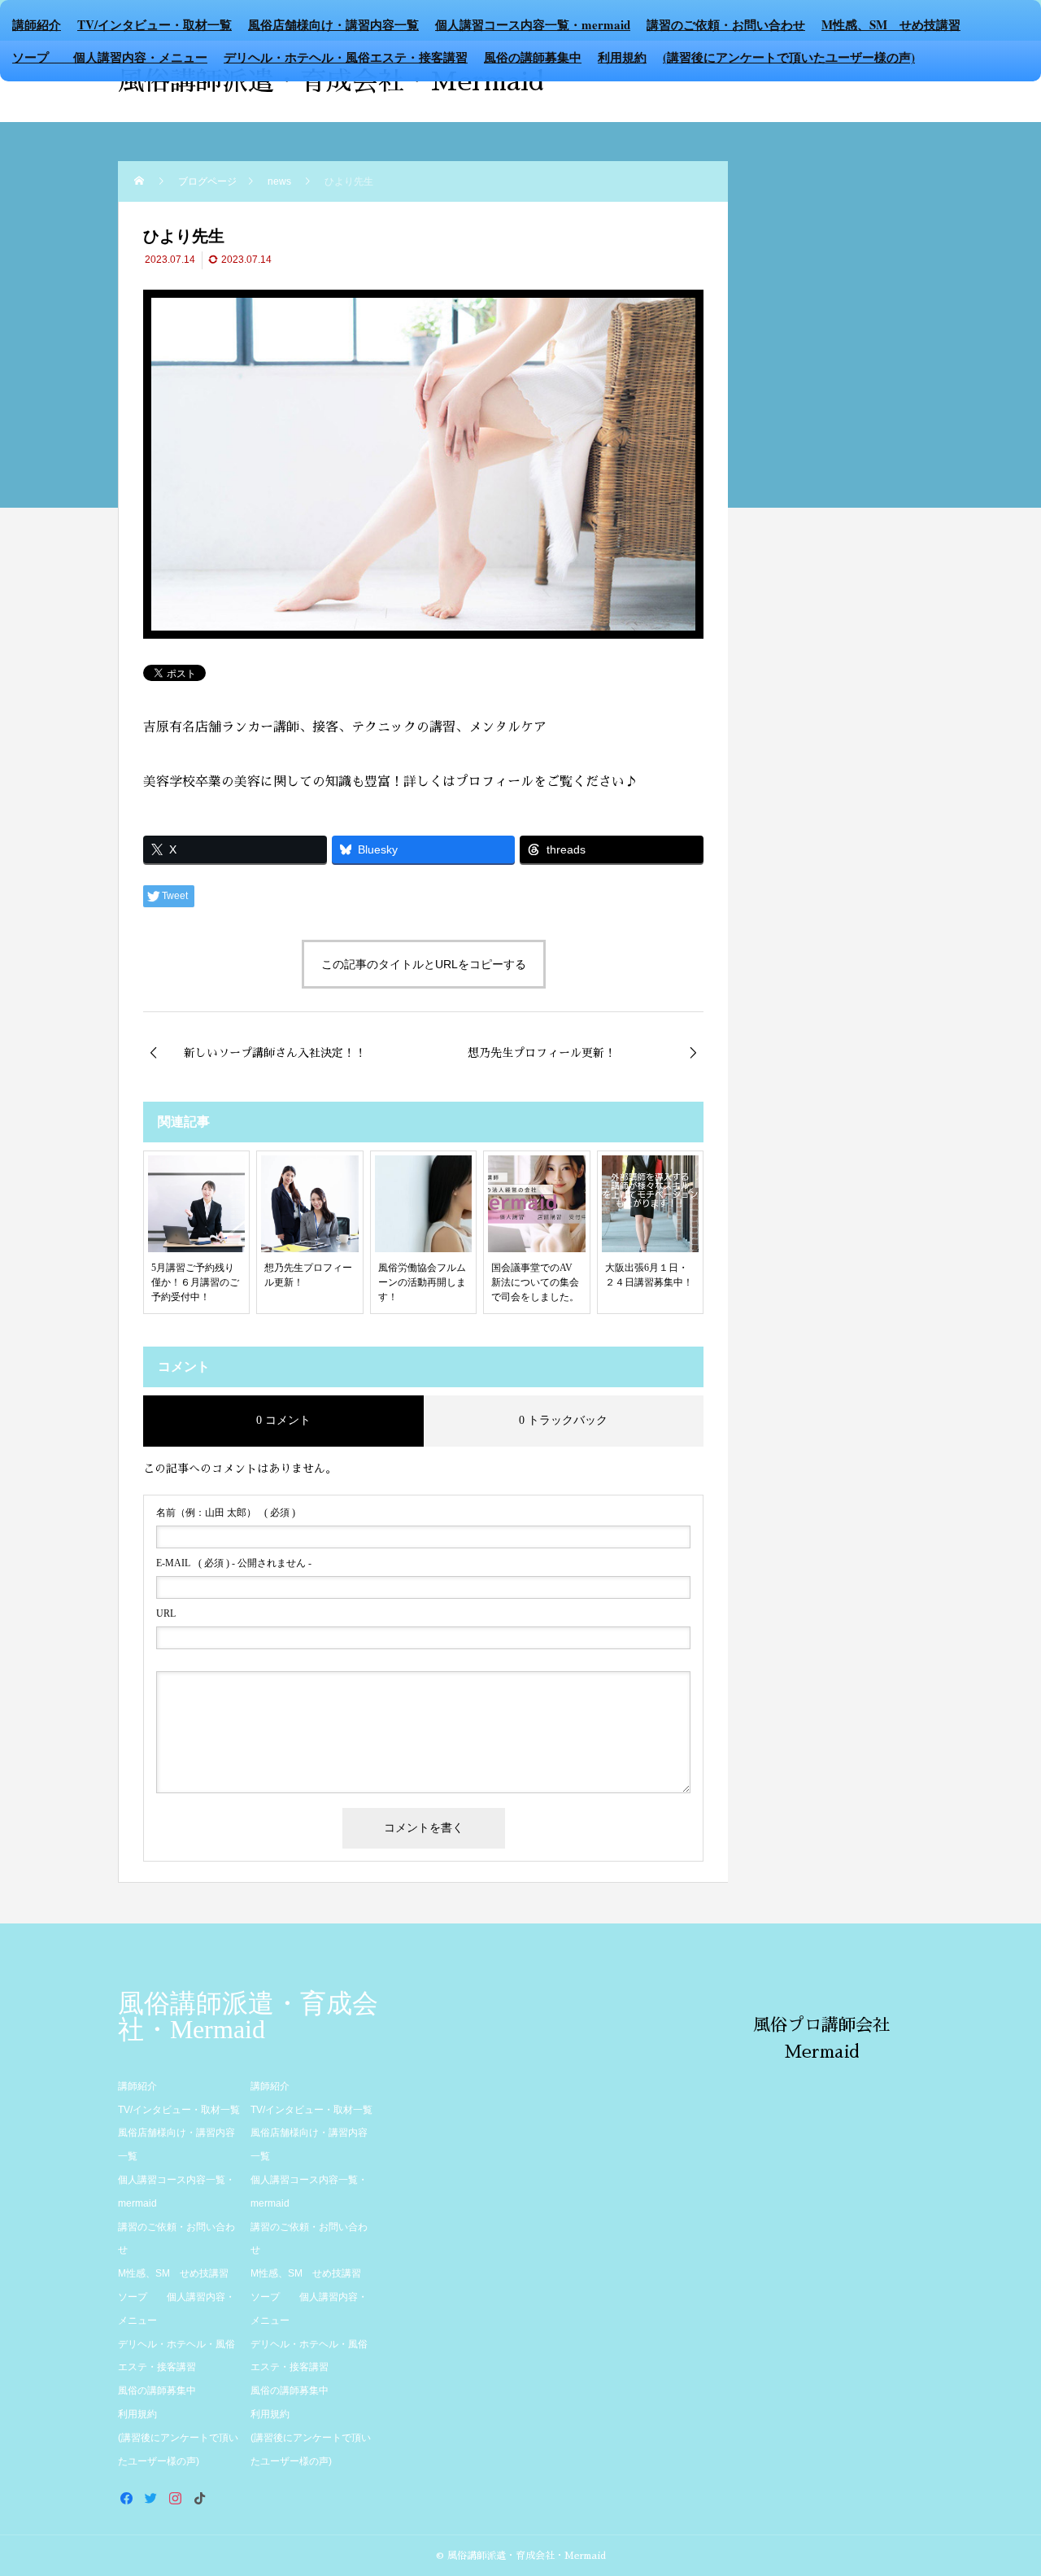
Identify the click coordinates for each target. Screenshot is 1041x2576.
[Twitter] (150, 2498)
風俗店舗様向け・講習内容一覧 (333, 24)
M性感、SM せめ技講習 (891, 24)
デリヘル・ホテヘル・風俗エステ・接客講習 (346, 57)
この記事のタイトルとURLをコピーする (424, 964)
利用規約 (622, 57)
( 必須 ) (226, 1513)
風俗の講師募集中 (533, 57)
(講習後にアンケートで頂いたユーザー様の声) (789, 57)
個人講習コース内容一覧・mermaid (533, 24)
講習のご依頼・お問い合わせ (726, 24)
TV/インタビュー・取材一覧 (155, 24)
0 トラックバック (563, 1420)
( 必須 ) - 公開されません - (234, 1563)
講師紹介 (37, 24)
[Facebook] (126, 2498)
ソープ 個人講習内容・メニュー (110, 57)
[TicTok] (199, 2498)
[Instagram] (175, 2498)
